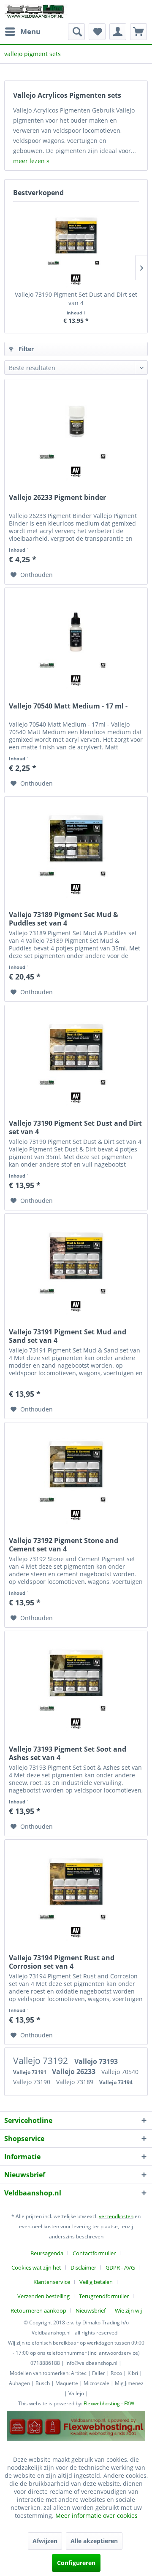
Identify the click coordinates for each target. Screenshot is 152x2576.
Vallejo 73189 (76, 2082)
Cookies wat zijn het (36, 2267)
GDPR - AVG (120, 2267)
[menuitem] (22, 32)
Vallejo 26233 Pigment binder (57, 498)
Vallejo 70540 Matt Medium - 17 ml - (68, 706)
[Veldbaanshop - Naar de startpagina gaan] (36, 12)
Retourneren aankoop (38, 2310)
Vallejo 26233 (75, 2072)
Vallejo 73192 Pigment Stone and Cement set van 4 (64, 1545)
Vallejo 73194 (116, 2082)
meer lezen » (31, 161)
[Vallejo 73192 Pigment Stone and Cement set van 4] (76, 1465)
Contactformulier (94, 2253)
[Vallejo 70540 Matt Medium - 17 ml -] (76, 630)
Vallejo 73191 (30, 2072)
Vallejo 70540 (120, 2072)
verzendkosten (116, 2216)
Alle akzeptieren (94, 2541)
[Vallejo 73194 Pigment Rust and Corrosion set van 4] (76, 1882)
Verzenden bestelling (43, 2296)
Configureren (76, 2563)
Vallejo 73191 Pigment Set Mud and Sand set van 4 (68, 1336)
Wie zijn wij (128, 2310)
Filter (25, 349)
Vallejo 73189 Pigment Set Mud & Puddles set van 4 (64, 919)
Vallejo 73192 (42, 2061)
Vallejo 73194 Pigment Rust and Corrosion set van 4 (62, 1962)
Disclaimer (83, 2267)
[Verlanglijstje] (97, 32)
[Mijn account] (118, 32)
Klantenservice (52, 2282)
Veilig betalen (96, 2282)
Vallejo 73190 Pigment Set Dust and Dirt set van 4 (76, 299)
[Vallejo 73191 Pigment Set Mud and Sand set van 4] (76, 1256)
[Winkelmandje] (138, 32)
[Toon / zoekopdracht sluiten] (76, 32)
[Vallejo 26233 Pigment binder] (76, 421)
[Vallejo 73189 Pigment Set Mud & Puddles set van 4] (76, 839)
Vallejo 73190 (33, 2082)
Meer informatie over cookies (96, 2516)
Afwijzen (45, 2541)
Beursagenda (47, 2253)
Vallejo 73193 (96, 2061)
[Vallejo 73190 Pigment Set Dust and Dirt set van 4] (76, 236)
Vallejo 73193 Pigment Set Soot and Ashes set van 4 (68, 1753)
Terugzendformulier (104, 2296)
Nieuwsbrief (91, 2310)
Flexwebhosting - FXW (109, 2403)
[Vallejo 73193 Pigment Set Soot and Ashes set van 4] (76, 1673)
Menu (30, 31)
